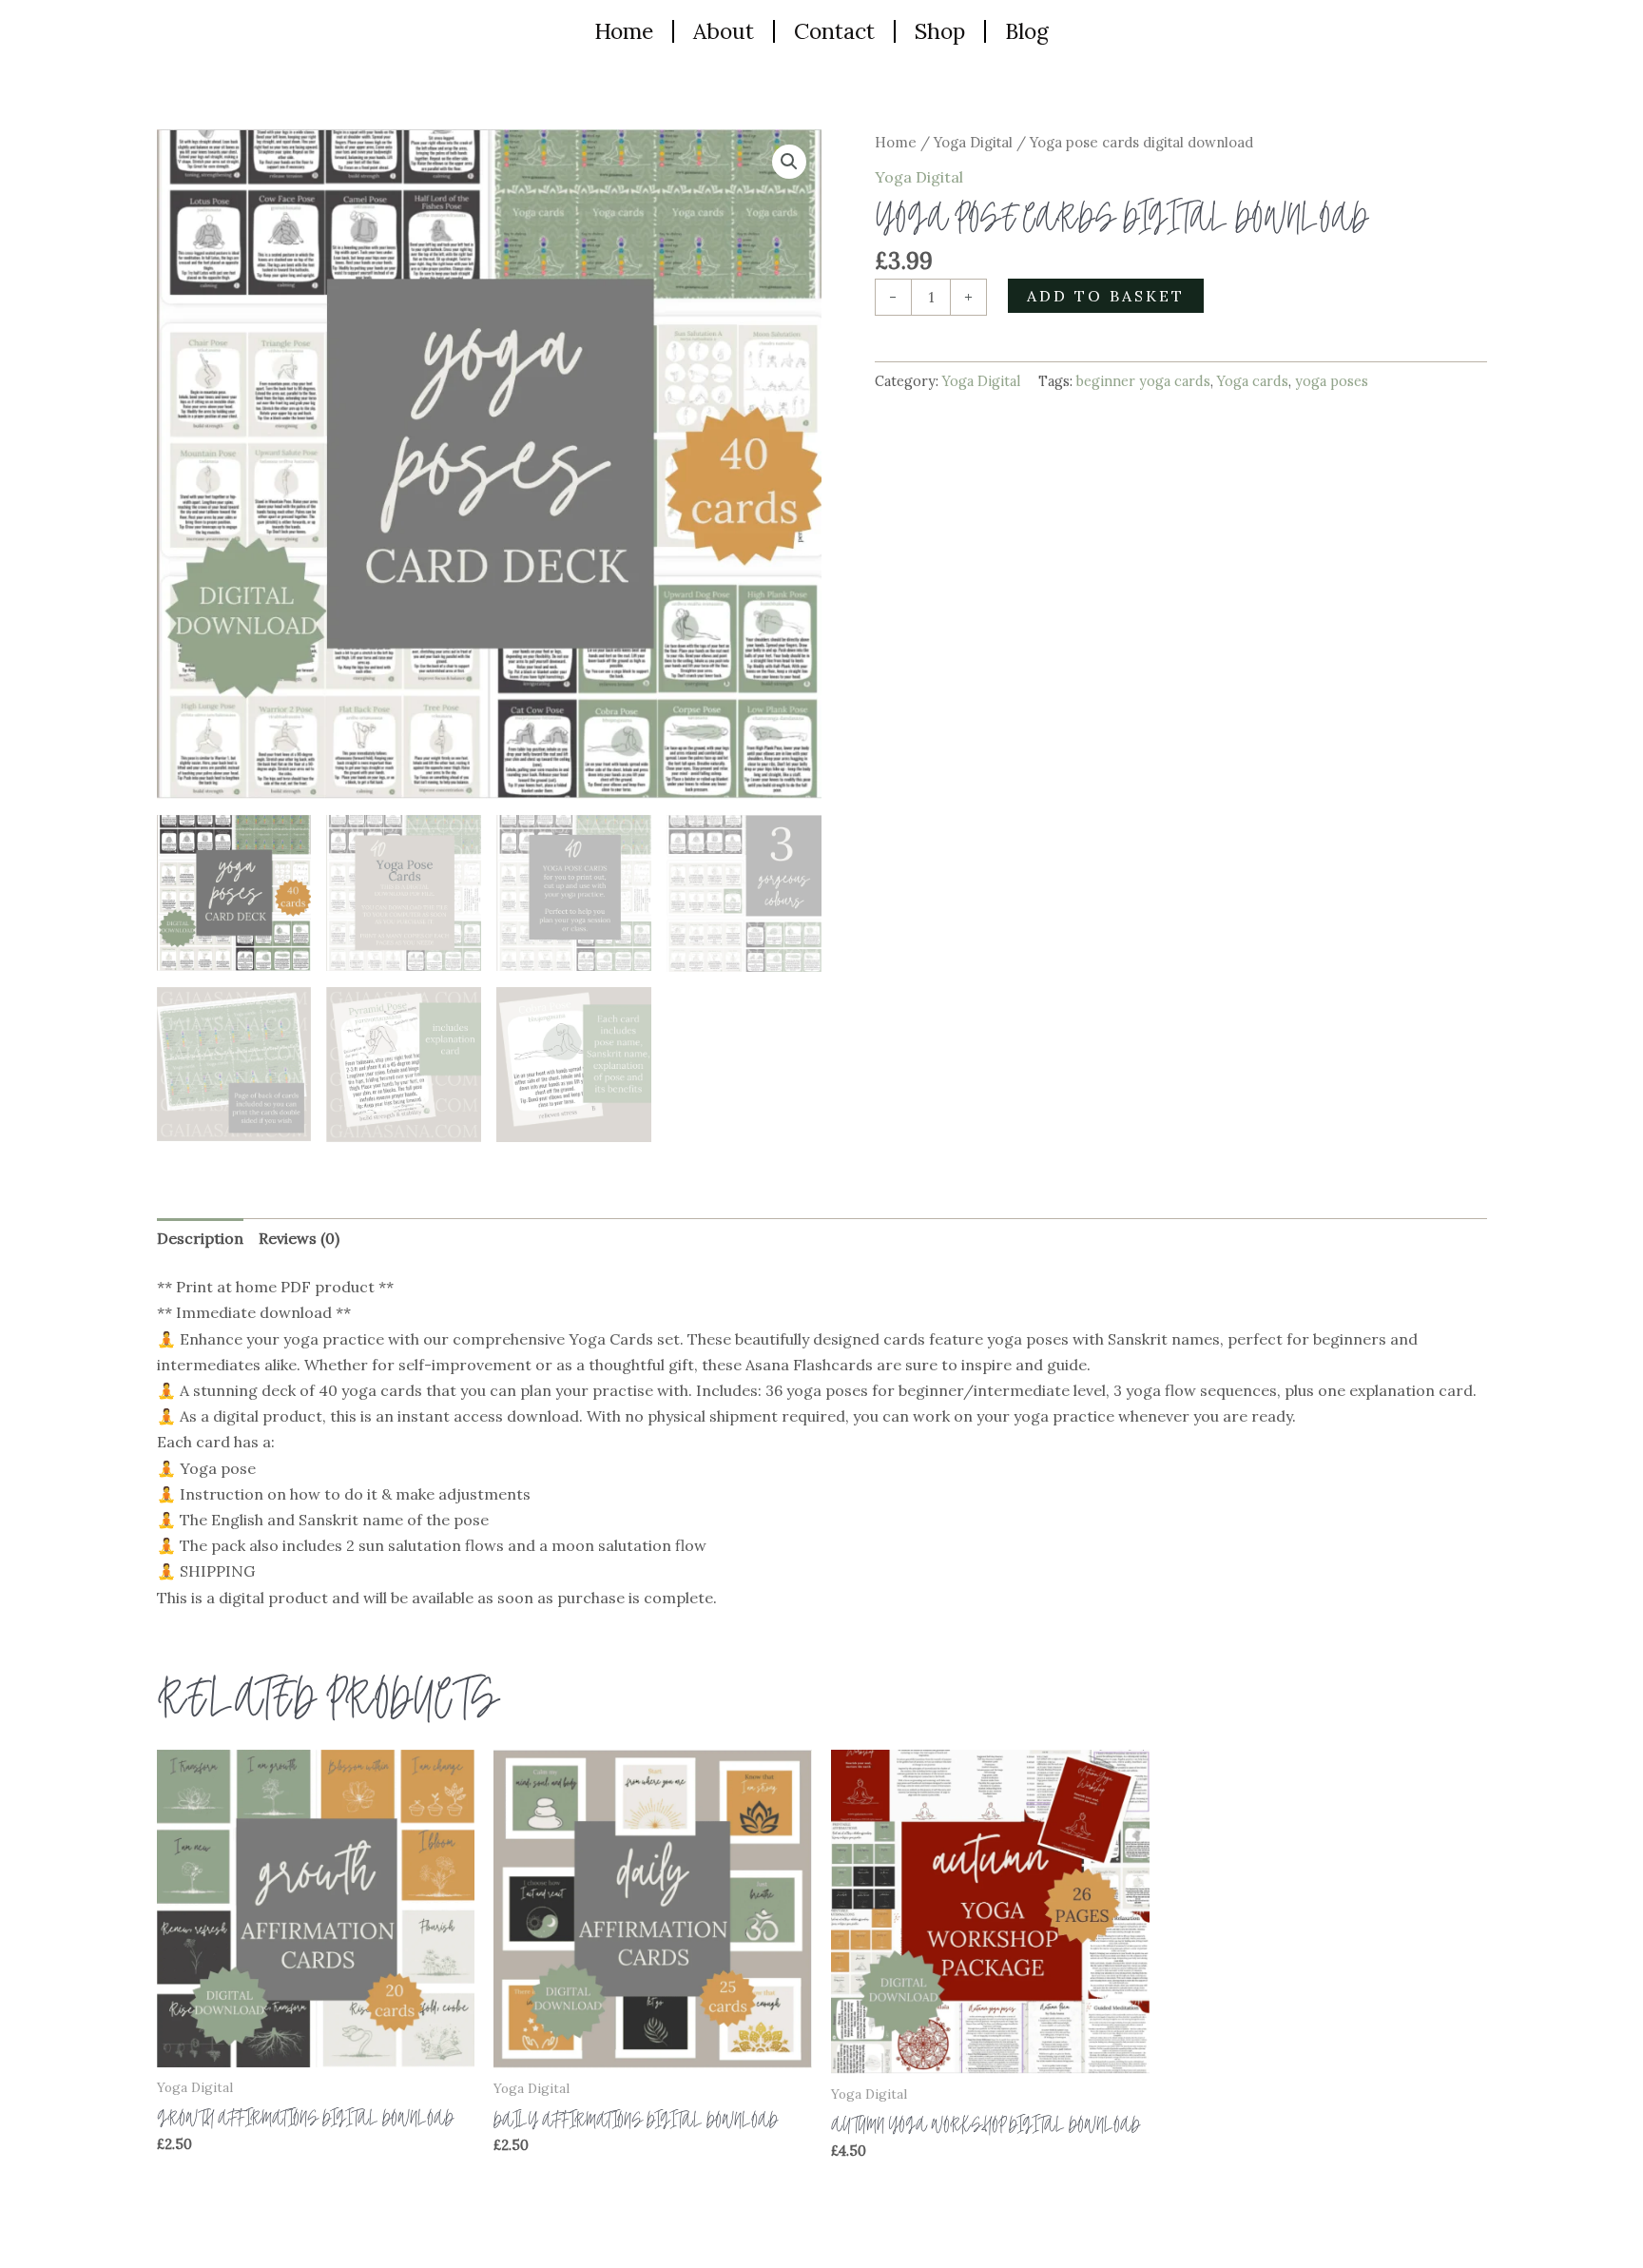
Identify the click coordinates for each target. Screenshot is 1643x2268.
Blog (1027, 31)
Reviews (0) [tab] (299, 1238)
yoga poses (1332, 381)
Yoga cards (1253, 381)
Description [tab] (200, 1238)
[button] (789, 162)
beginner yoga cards (1143, 381)
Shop (940, 31)
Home (624, 31)
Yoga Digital (973, 142)
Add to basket (1106, 296)
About (724, 31)
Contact (834, 31)
